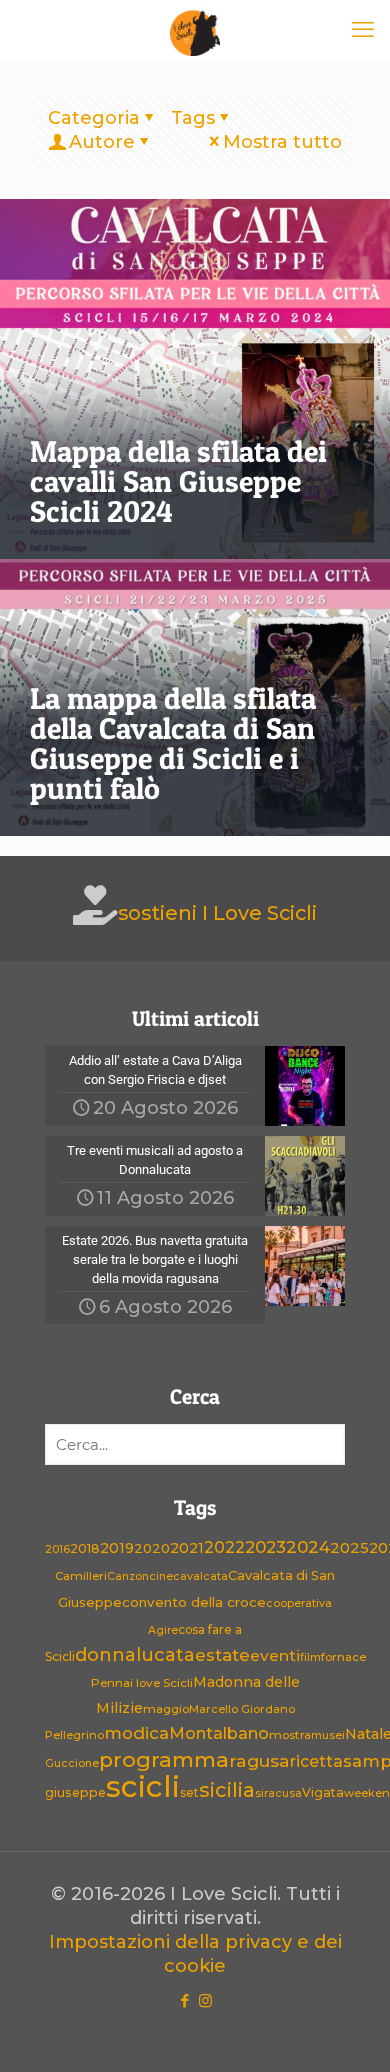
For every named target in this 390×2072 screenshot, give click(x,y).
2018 (85, 1548)
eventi (275, 1655)
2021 (187, 1548)
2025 (349, 1547)
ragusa (259, 1760)
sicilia (227, 1790)
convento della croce (194, 1602)
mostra (290, 1735)
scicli (143, 1786)
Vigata (323, 1792)
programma (164, 1759)
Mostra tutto (282, 142)
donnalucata (135, 1654)
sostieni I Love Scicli (217, 913)
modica (136, 1733)
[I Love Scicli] (195, 30)
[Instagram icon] (205, 2000)
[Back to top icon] (349, 2031)
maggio (166, 1709)
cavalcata (200, 1576)
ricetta (316, 1761)
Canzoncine (140, 1576)
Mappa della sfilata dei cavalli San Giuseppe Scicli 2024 (178, 481)
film (310, 1657)
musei (328, 1735)
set (189, 1792)
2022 (224, 1547)
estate (222, 1655)
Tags (193, 118)
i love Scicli (161, 1683)
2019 (117, 1548)
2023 (265, 1547)
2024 (308, 1546)
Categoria (94, 118)
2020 (152, 1548)
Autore (102, 142)
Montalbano (219, 1733)
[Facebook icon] (184, 2000)
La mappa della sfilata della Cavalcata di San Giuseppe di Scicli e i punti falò (173, 743)
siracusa (278, 1793)
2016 (57, 1549)
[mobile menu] (363, 30)
